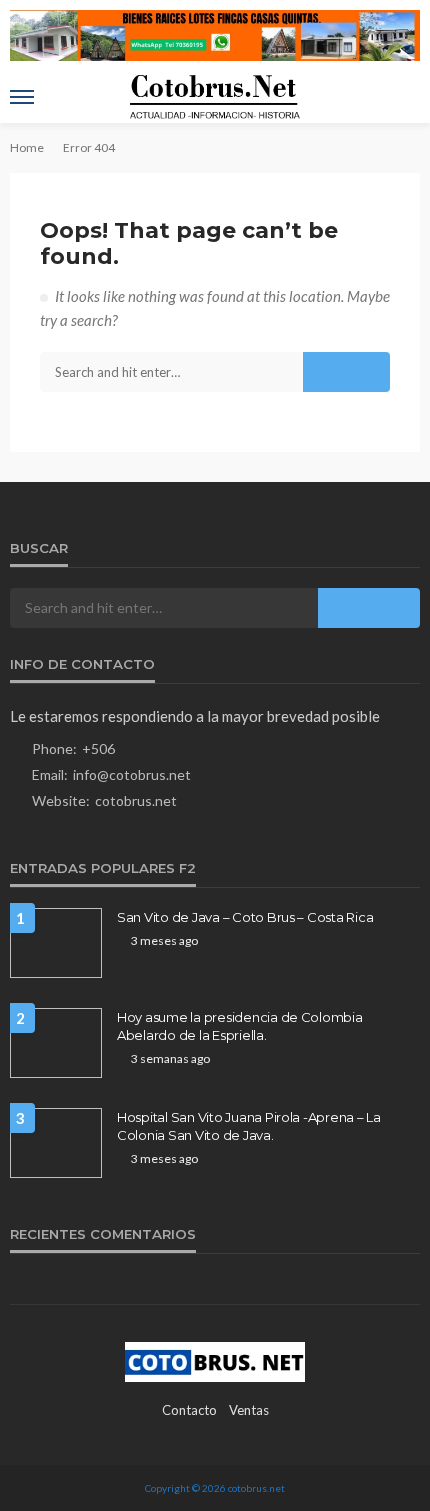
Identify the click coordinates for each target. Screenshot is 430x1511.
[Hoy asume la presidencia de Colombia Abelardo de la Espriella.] (56, 1043)
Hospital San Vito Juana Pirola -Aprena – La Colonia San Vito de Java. (249, 1126)
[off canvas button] (22, 97)
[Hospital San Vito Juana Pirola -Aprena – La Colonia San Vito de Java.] (56, 1143)
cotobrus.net (136, 800)
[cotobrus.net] (215, 1360)
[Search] (403, 97)
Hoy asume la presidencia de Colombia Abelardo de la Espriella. (240, 1026)
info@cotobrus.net (132, 774)
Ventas (249, 1410)
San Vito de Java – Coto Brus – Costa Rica (245, 917)
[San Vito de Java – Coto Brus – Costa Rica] (56, 943)
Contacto (189, 1410)
